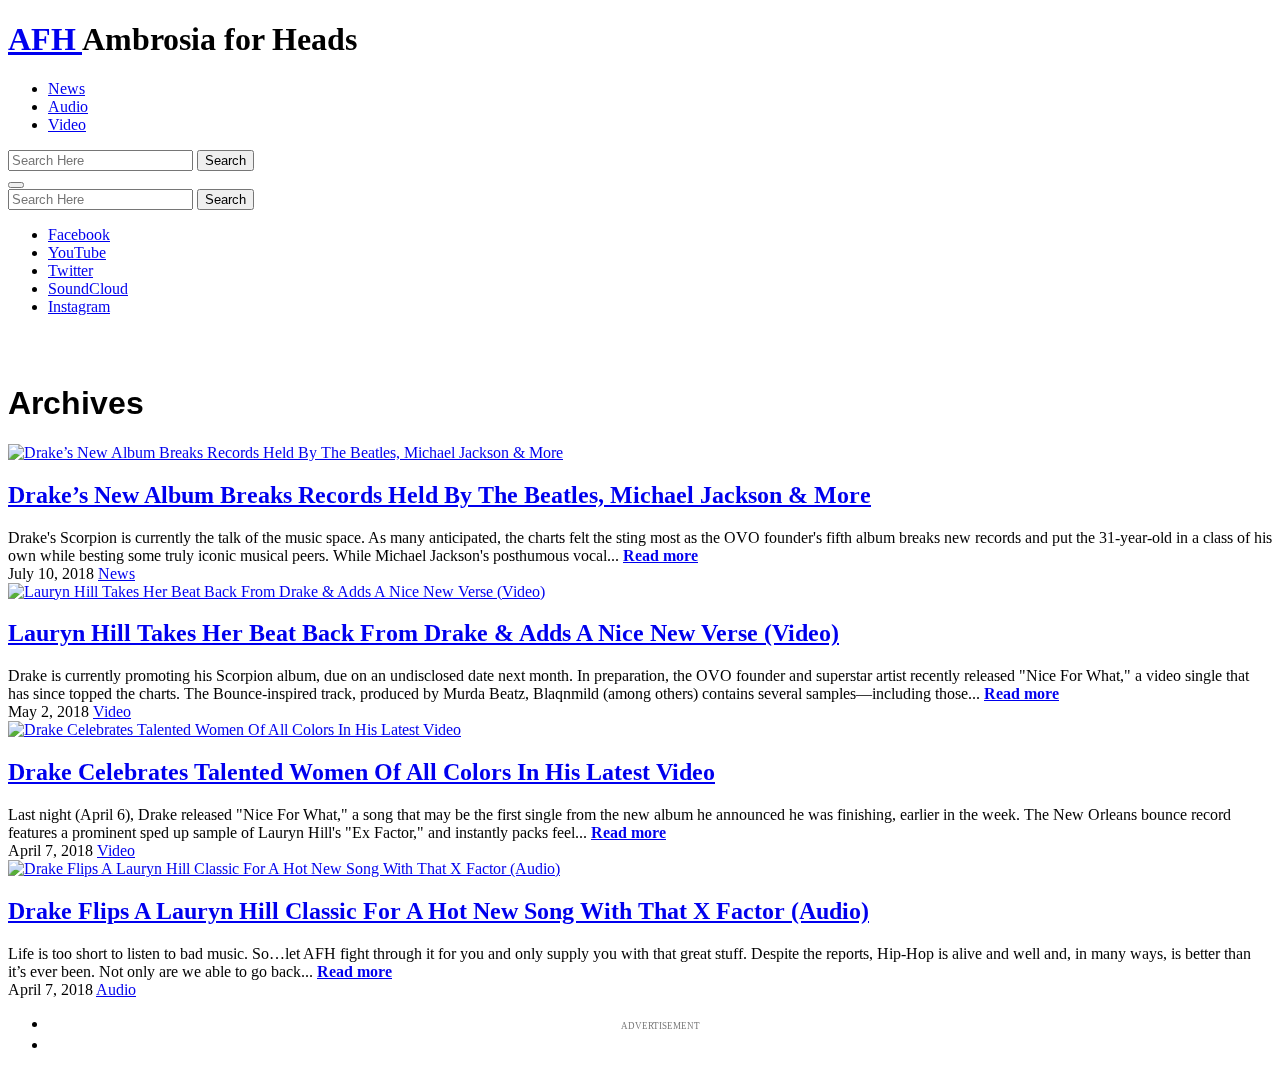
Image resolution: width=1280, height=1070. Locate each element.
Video (67, 124)
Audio (68, 106)
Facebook (79, 234)
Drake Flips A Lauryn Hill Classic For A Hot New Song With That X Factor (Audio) (438, 911)
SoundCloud (88, 288)
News (66, 88)
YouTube (77, 252)
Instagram (79, 306)
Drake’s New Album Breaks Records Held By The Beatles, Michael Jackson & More (439, 495)
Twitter (70, 270)
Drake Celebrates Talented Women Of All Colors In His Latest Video (361, 772)
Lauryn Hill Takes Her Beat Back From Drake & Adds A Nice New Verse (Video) (423, 633)
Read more (660, 555)
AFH (45, 39)
